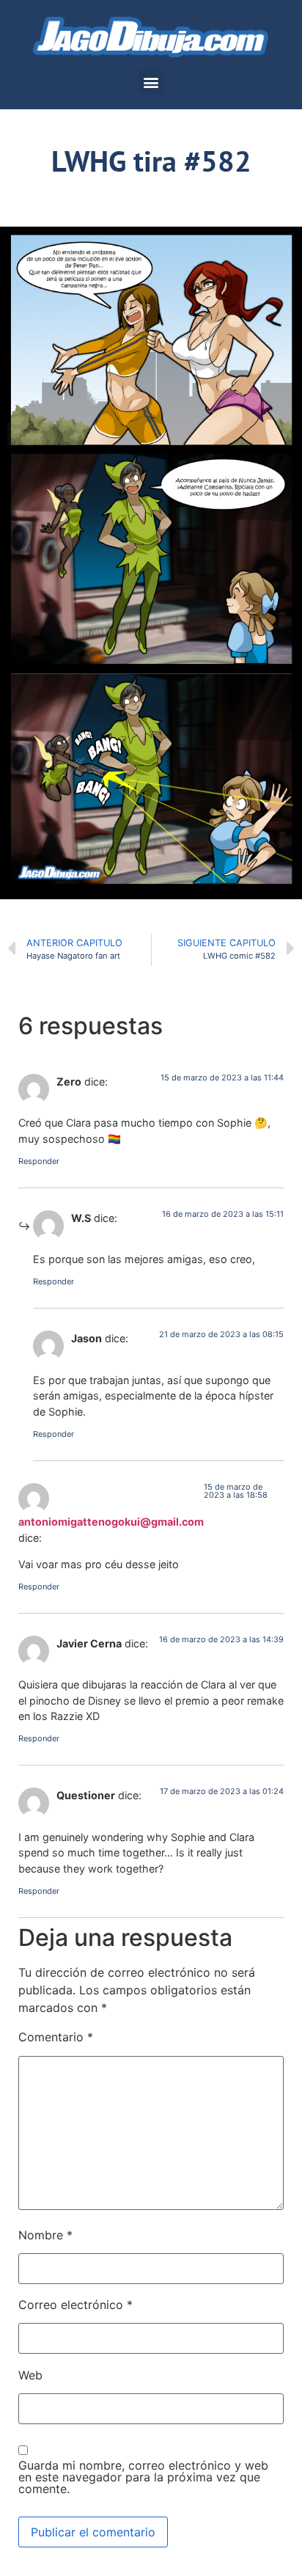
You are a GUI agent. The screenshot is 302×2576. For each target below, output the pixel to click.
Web (30, 2375)
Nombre (45, 2235)
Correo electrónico (75, 2305)
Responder (39, 1161)
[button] (151, 82)
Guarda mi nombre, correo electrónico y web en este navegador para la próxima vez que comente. (143, 2477)
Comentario (56, 2037)
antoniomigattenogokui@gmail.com (111, 1522)
